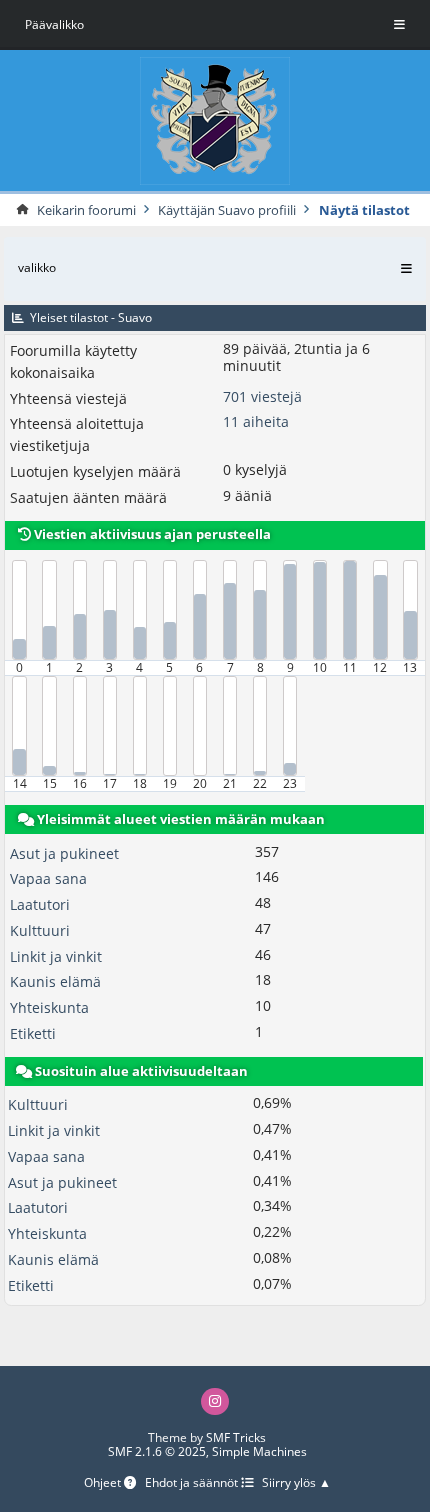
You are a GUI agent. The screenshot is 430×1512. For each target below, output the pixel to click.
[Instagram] (215, 1402)
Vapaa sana (48, 878)
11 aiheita (256, 421)
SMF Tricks (236, 1437)
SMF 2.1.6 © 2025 (157, 1451)
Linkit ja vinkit (56, 956)
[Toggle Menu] (399, 25)
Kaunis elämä (55, 981)
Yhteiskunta (49, 1007)
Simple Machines (259, 1451)
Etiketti (33, 1033)
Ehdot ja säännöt (193, 1483)
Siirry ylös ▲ (296, 1483)
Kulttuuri (40, 930)
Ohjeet (104, 1483)
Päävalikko (54, 24)
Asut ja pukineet (64, 853)
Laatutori (40, 904)
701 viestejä (262, 396)
